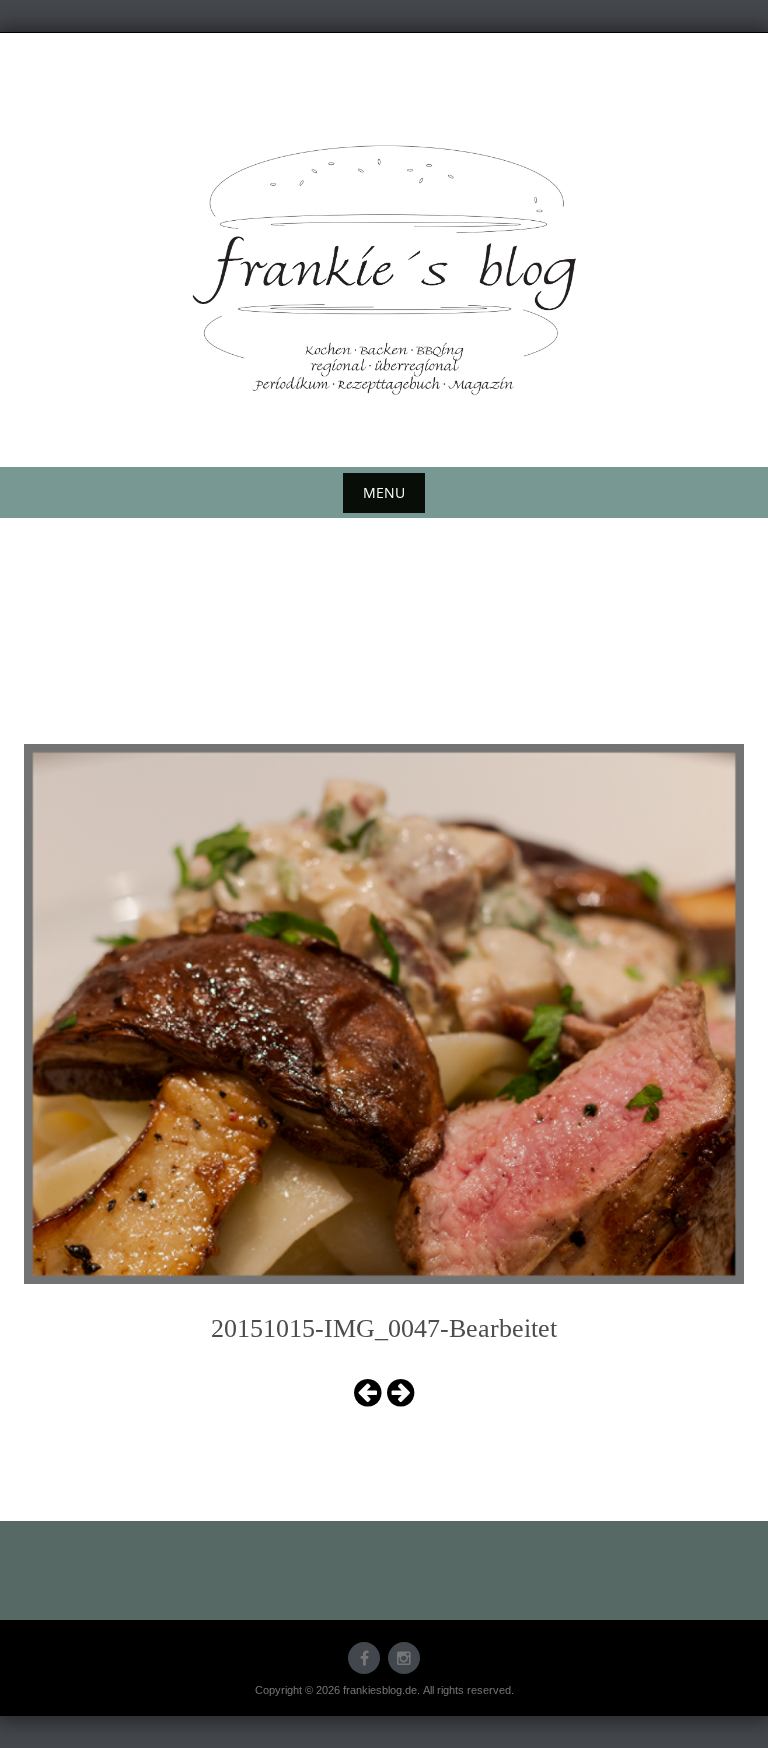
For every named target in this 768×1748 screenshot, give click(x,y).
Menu (384, 492)
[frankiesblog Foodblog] (384, 270)
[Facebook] (364, 1658)
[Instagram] (404, 1658)
